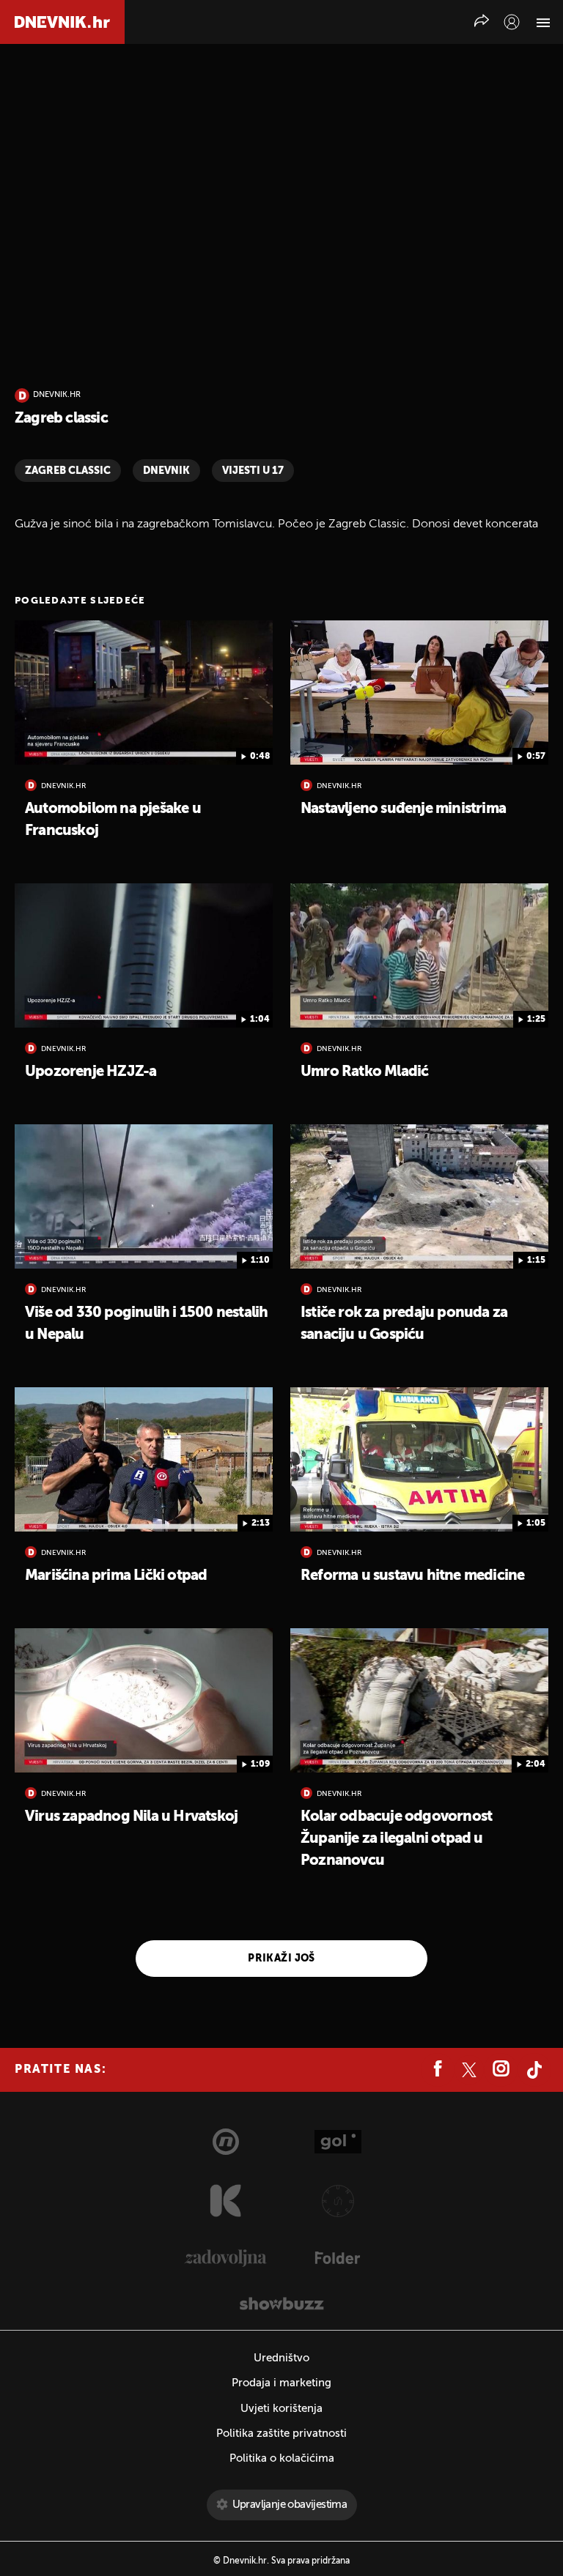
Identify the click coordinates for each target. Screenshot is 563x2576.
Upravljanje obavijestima (290, 2505)
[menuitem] (512, 22)
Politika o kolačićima (282, 2458)
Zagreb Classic (68, 471)
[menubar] (512, 22)
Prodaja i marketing (281, 2383)
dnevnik (166, 471)
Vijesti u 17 (253, 471)
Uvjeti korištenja (281, 2409)
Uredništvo (281, 2358)
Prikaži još (281, 1959)
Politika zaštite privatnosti (281, 2434)
